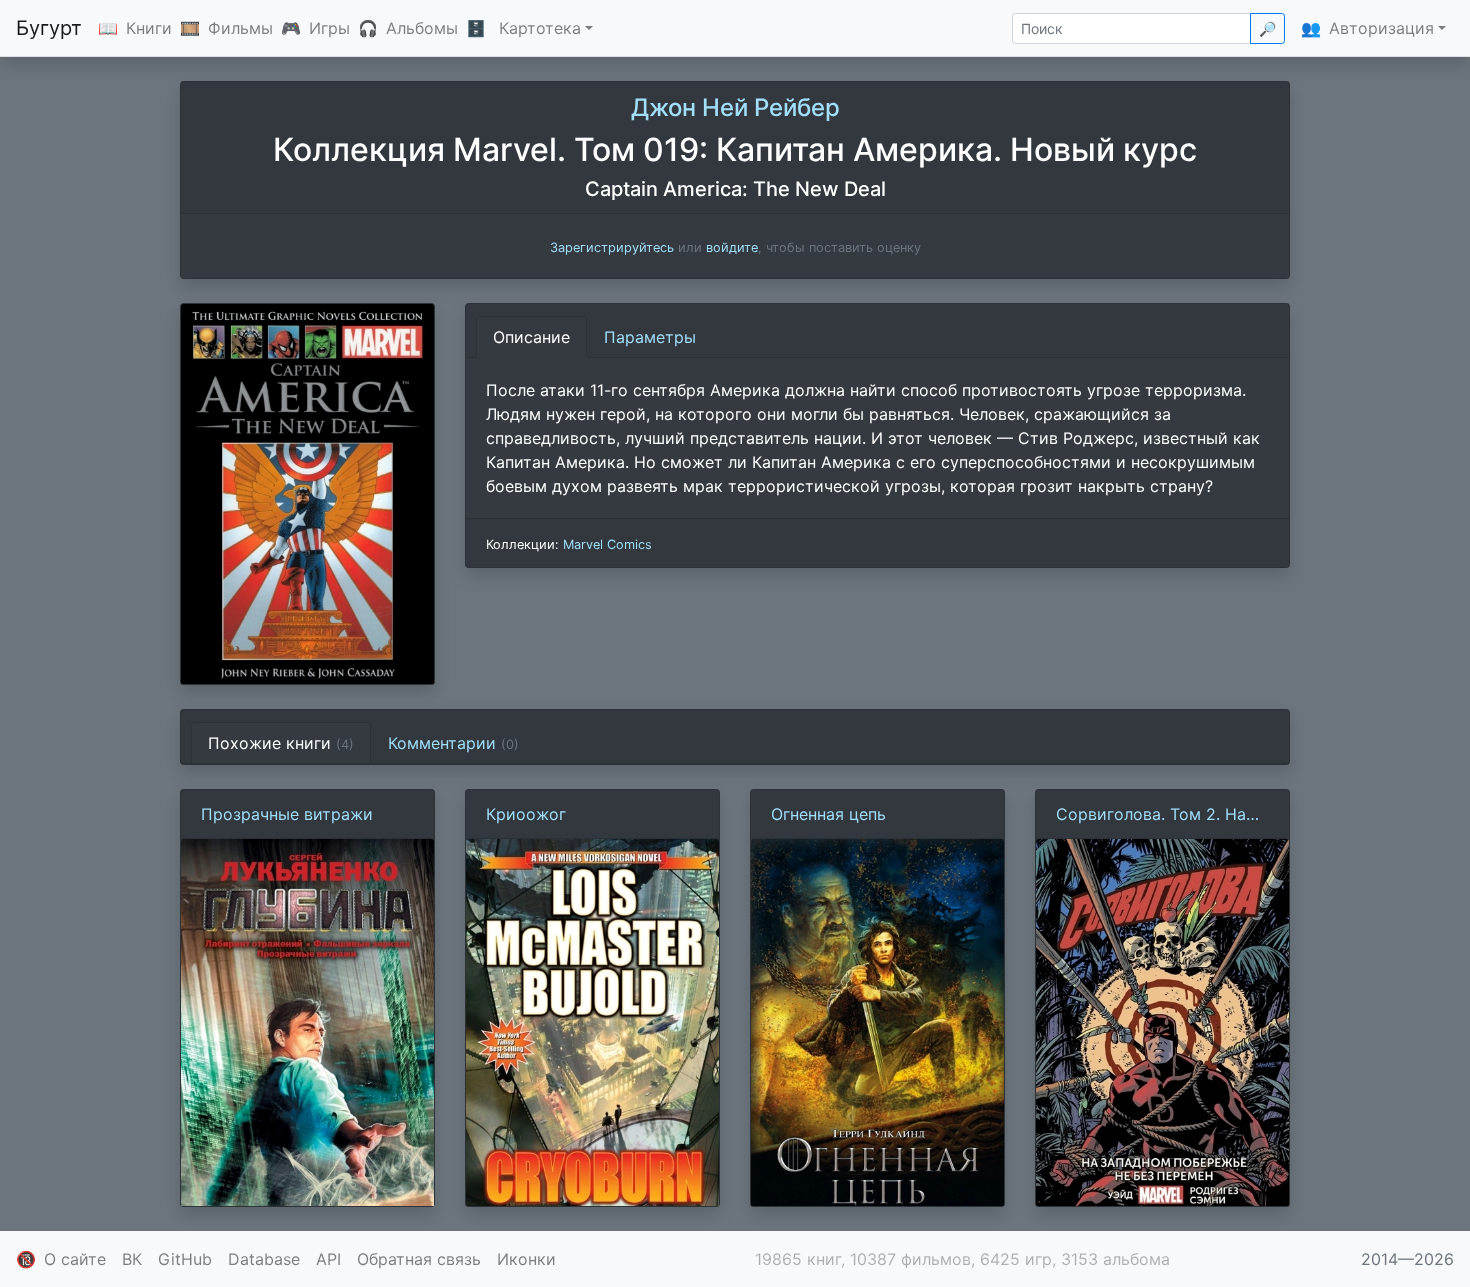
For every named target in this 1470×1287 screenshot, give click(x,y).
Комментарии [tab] (453, 743)
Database (264, 1259)
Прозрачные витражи (287, 814)
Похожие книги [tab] (281, 743)
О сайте (75, 1259)
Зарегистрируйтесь (612, 247)
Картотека (540, 28)
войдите (732, 247)
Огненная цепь (828, 814)
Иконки (526, 1259)
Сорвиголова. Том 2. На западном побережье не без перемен (1151, 815)
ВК (132, 1259)
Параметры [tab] (650, 337)
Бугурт (49, 28)
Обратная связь (419, 1259)
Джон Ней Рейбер (735, 107)
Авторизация (1381, 28)
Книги (149, 28)
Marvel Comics (607, 544)
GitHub (185, 1259)
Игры (329, 28)
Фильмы (240, 28)
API (328, 1259)
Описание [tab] (531, 337)
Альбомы (422, 28)
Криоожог (526, 814)
